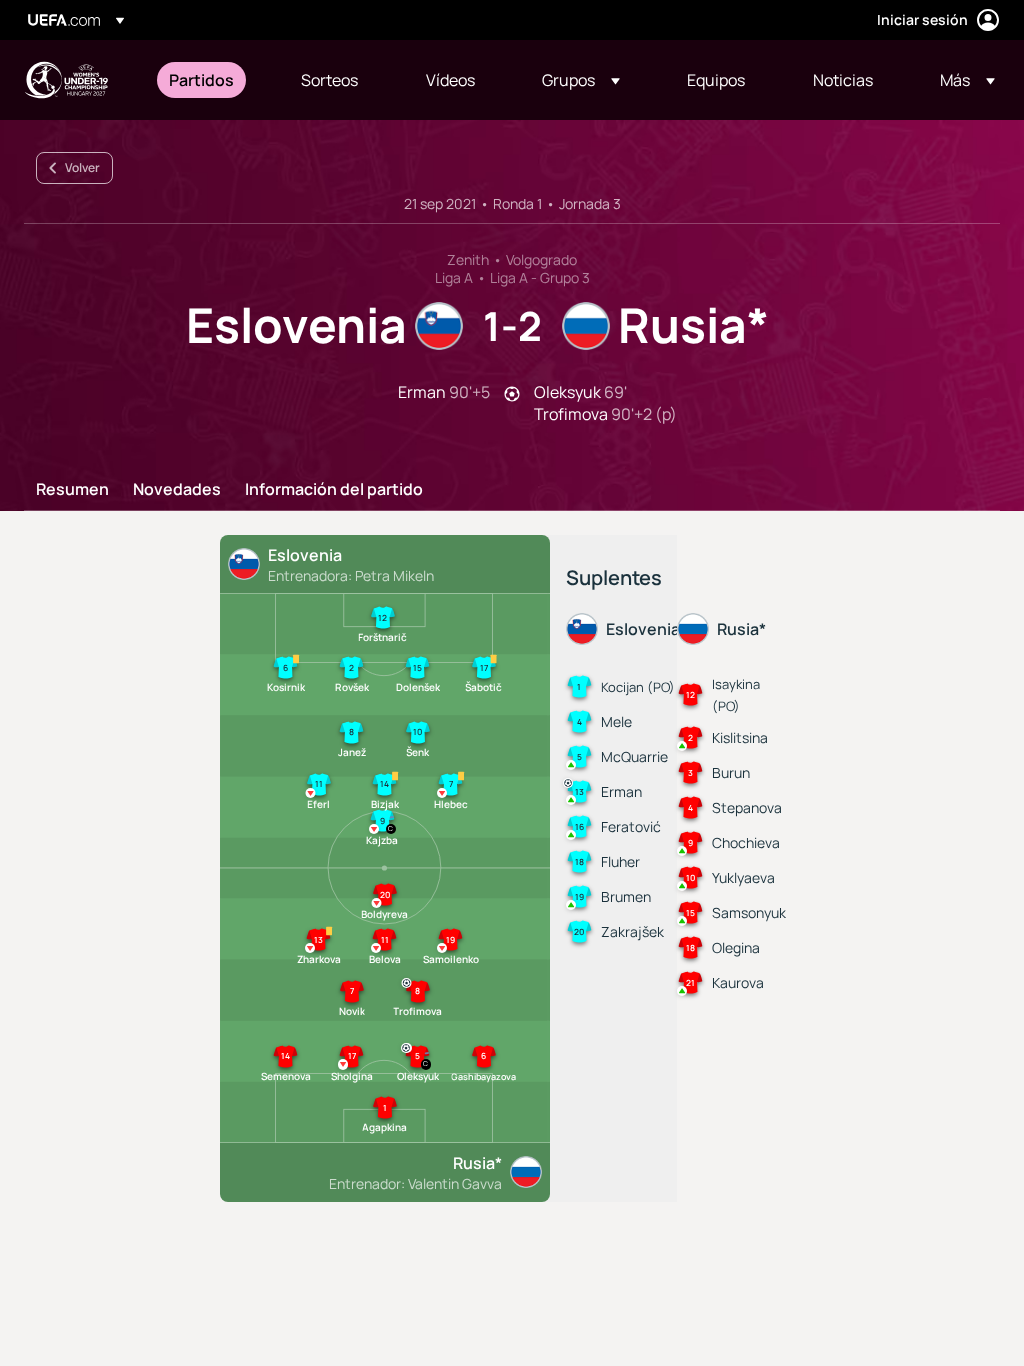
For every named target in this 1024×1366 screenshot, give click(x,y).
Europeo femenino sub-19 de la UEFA (66, 80)
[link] (201, 80)
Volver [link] (82, 167)
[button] (581, 80)
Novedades (177, 490)
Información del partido (334, 490)
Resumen (72, 490)
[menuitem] (210, 80)
